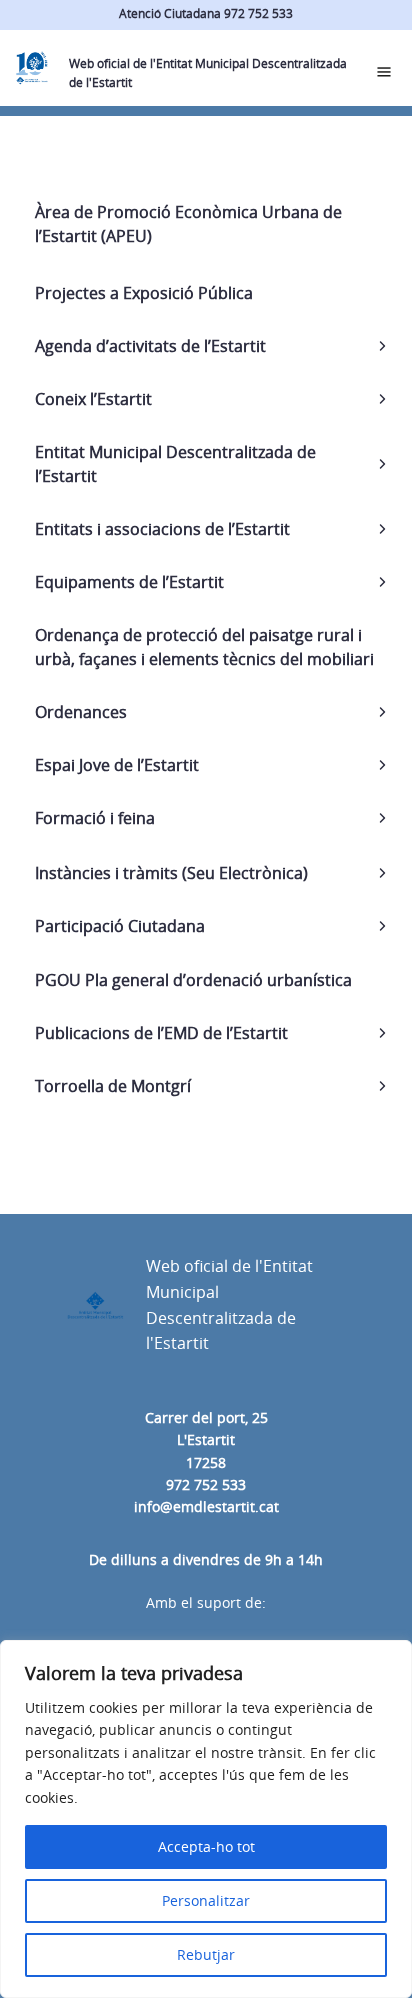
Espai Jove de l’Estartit (117, 765)
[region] (206, 1819)
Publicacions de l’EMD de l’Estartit (161, 1033)
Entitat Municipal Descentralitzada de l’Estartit (175, 464)
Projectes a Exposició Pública (144, 293)
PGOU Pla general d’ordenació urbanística (193, 980)
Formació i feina (95, 818)
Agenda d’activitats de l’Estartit (150, 346)
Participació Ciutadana (120, 926)
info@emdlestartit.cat (206, 1506)
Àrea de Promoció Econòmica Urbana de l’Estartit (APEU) (188, 224)
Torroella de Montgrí (113, 1086)
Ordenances (81, 712)
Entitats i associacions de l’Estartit (162, 529)
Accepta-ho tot (206, 1846)
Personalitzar (206, 1900)
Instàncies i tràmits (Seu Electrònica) (171, 873)
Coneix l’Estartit (93, 399)
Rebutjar (206, 1954)
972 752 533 (206, 1484)
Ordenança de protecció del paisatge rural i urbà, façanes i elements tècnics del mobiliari (204, 647)
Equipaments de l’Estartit (129, 582)
